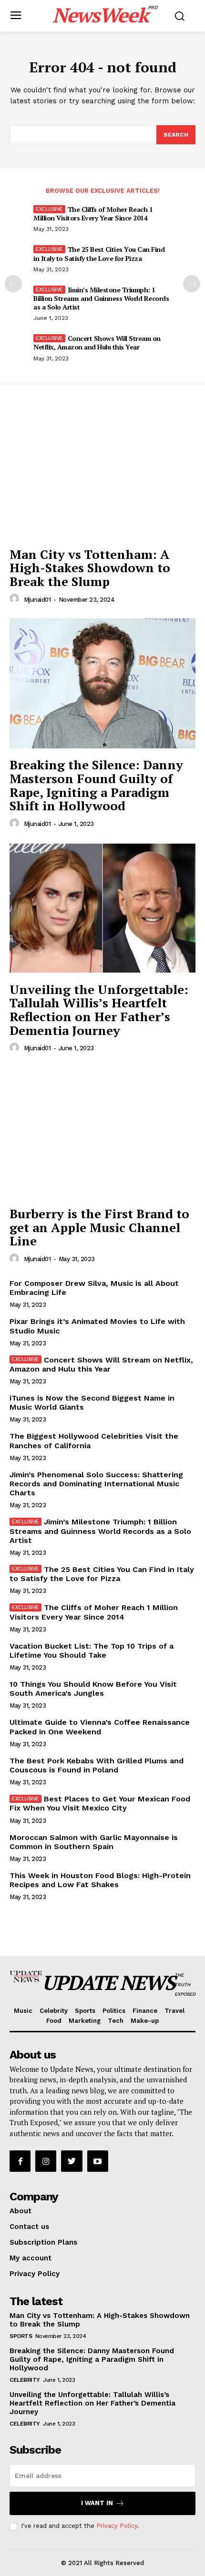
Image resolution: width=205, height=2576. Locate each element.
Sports (21, 2336)
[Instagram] (46, 2161)
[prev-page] (13, 284)
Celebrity (25, 2380)
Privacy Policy (117, 2526)
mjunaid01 (37, 600)
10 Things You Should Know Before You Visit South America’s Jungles (93, 1689)
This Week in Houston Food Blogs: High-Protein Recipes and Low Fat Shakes (100, 1880)
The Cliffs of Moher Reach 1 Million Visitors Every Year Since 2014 (93, 214)
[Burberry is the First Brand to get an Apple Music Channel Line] (102, 1132)
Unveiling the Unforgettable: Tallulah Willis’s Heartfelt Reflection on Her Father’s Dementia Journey (99, 1010)
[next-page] (192, 284)
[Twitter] (72, 2161)
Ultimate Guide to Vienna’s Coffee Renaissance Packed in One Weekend (100, 1727)
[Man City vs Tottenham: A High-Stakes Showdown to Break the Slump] (102, 473)
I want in (97, 2503)
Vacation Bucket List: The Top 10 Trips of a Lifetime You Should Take (92, 1651)
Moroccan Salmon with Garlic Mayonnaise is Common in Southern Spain (94, 1842)
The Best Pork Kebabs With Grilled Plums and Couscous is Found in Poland (97, 1765)
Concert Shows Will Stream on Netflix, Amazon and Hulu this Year (97, 343)
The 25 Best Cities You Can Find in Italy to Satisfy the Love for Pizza (99, 254)
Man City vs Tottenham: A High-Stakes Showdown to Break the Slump (90, 568)
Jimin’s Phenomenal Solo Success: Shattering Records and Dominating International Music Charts (96, 1484)
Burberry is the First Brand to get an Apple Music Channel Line (99, 1227)
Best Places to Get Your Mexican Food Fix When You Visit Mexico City (100, 1803)
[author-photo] (16, 599)
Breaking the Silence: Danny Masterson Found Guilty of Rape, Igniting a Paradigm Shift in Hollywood (96, 785)
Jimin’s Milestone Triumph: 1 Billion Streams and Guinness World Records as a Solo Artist (101, 298)
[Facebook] (20, 2161)
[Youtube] (98, 2161)
